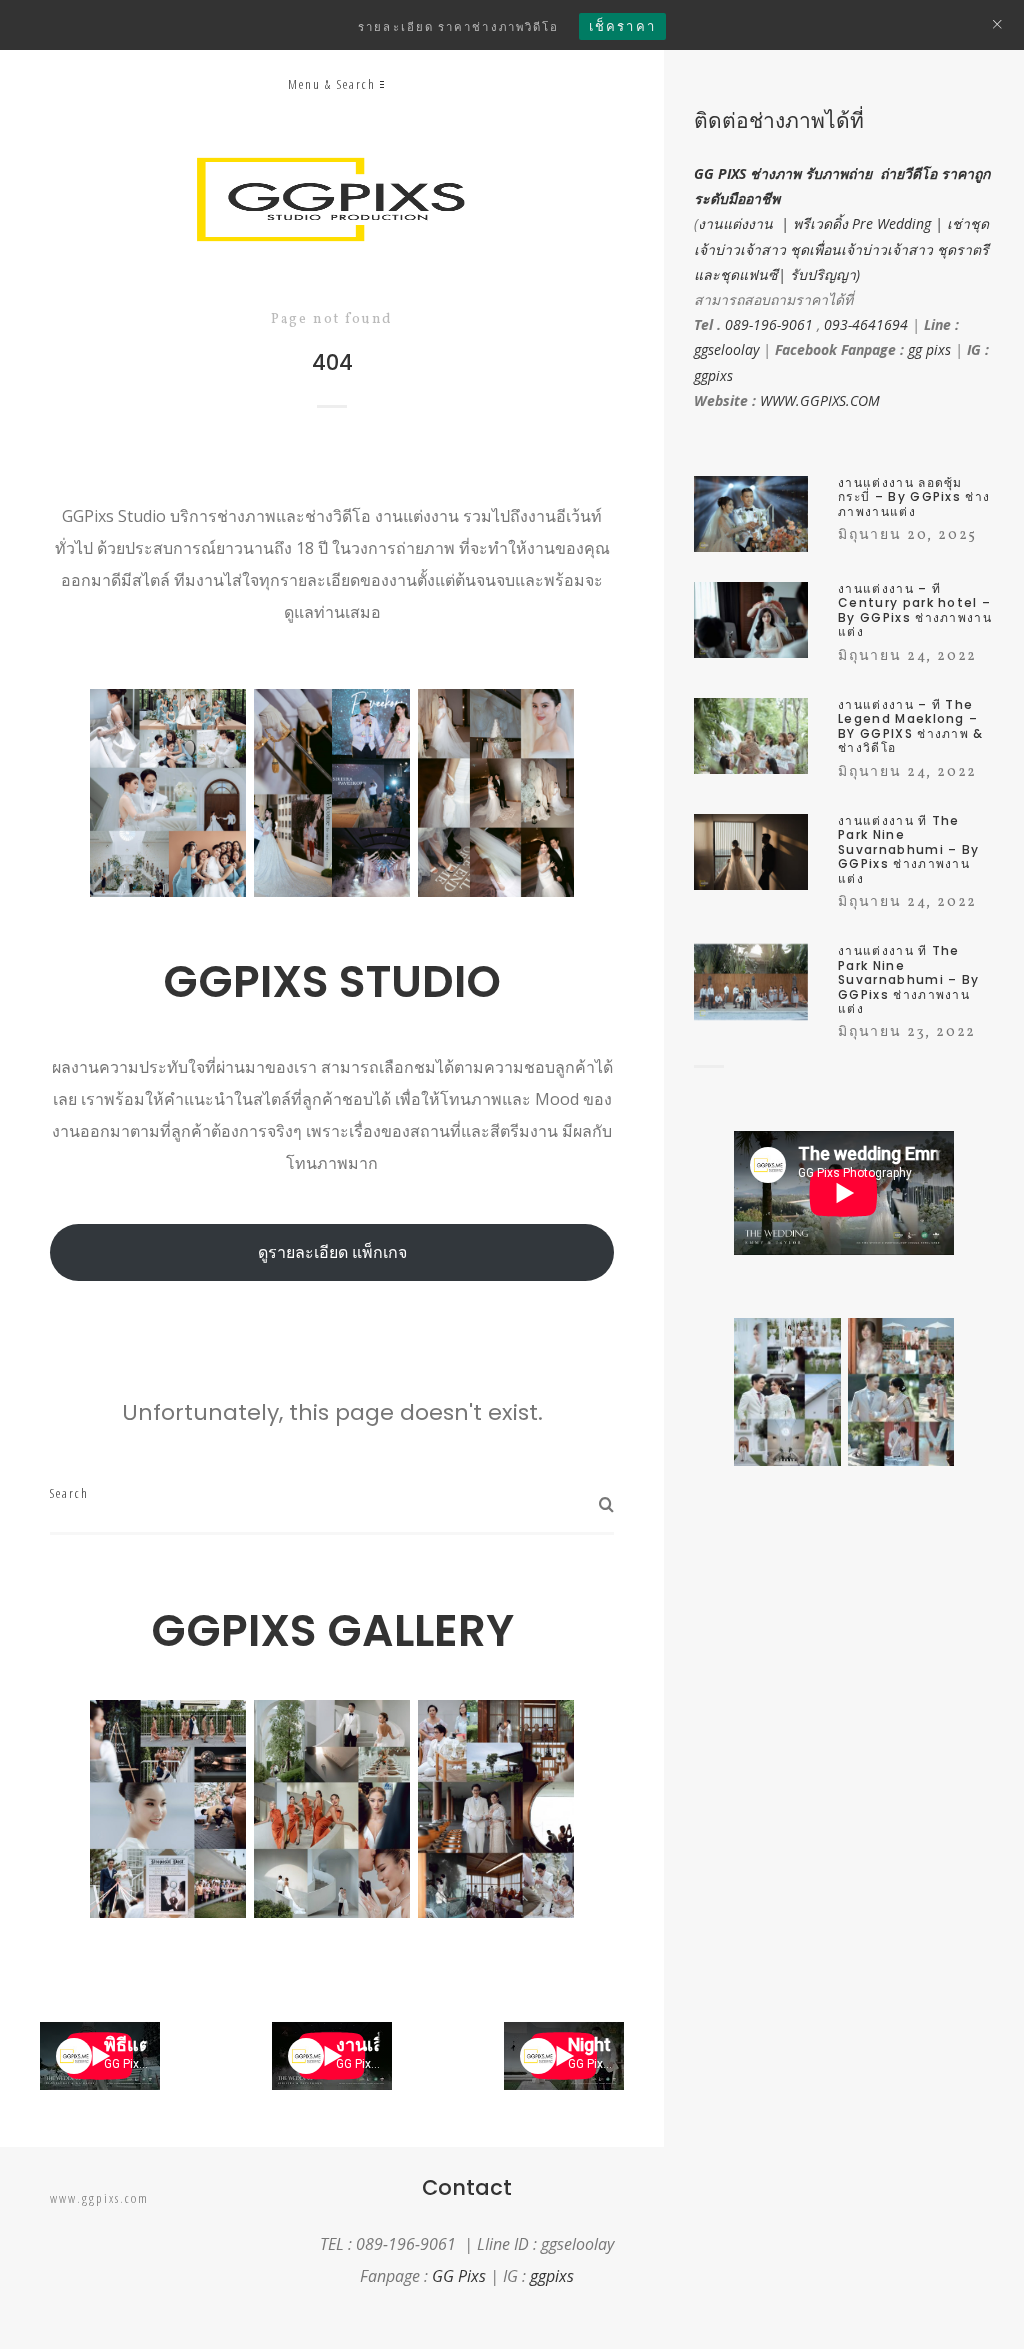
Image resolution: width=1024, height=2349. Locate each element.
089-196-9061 (769, 324)
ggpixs (713, 375)
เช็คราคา (622, 26)
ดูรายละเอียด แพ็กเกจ (332, 1252)
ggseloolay (726, 349)
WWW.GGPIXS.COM (820, 400)
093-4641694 (866, 324)
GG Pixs (459, 2276)
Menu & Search (332, 84)
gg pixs (929, 349)
